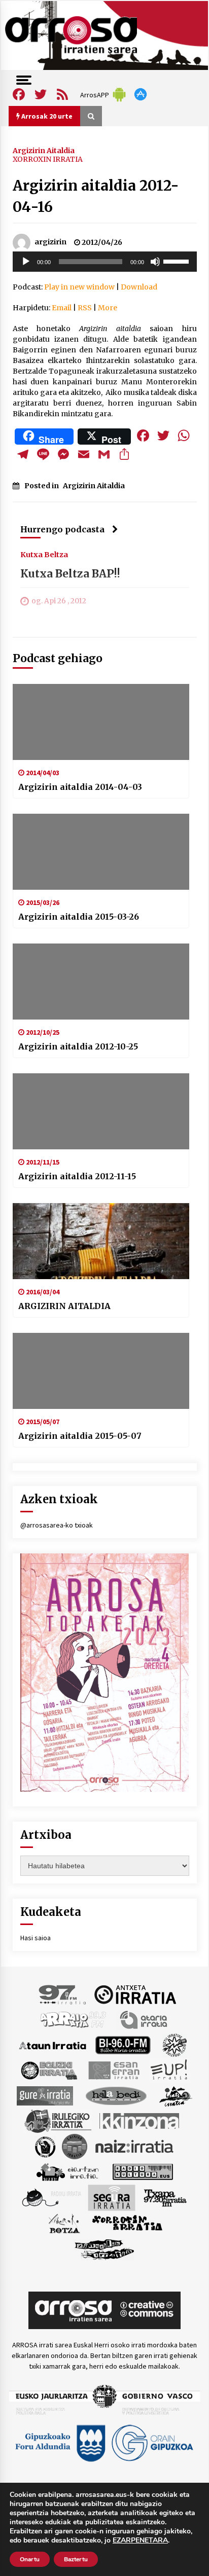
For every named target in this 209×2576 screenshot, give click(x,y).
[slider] (178, 261)
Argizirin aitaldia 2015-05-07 (80, 1436)
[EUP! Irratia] (170, 2070)
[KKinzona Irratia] (140, 2121)
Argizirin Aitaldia (44, 150)
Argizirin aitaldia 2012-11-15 (77, 1176)
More (108, 308)
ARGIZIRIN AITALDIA (64, 1306)
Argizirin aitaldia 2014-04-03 (80, 787)
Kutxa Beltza (44, 554)
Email (62, 308)
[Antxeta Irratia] (135, 1994)
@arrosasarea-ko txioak (57, 1525)
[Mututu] (155, 262)
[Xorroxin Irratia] (127, 2223)
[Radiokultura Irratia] (143, 2171)
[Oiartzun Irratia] (68, 2171)
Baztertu (76, 2559)
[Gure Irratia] (45, 2095)
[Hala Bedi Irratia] (116, 2095)
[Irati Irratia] (176, 2095)
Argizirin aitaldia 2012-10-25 (78, 1046)
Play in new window (79, 287)
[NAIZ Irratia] (135, 2146)
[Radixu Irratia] (51, 2197)
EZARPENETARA (140, 2541)
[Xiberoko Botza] (64, 2223)
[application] (105, 262)
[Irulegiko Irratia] (58, 2121)
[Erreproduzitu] (26, 262)
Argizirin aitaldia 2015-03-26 (79, 917)
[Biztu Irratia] (175, 2045)
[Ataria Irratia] (144, 2019)
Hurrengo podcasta (62, 529)
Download (139, 287)
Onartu (30, 2559)
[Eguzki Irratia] (48, 2070)
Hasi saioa (36, 1938)
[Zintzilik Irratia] (105, 2248)
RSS (85, 308)
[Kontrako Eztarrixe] (44, 2146)
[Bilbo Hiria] (123, 2045)
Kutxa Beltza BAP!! (70, 574)
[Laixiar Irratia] (75, 2146)
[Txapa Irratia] (165, 2197)
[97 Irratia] (63, 1994)
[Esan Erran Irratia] (113, 2070)
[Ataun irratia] (53, 2045)
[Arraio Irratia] (74, 2019)
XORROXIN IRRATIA (48, 159)
